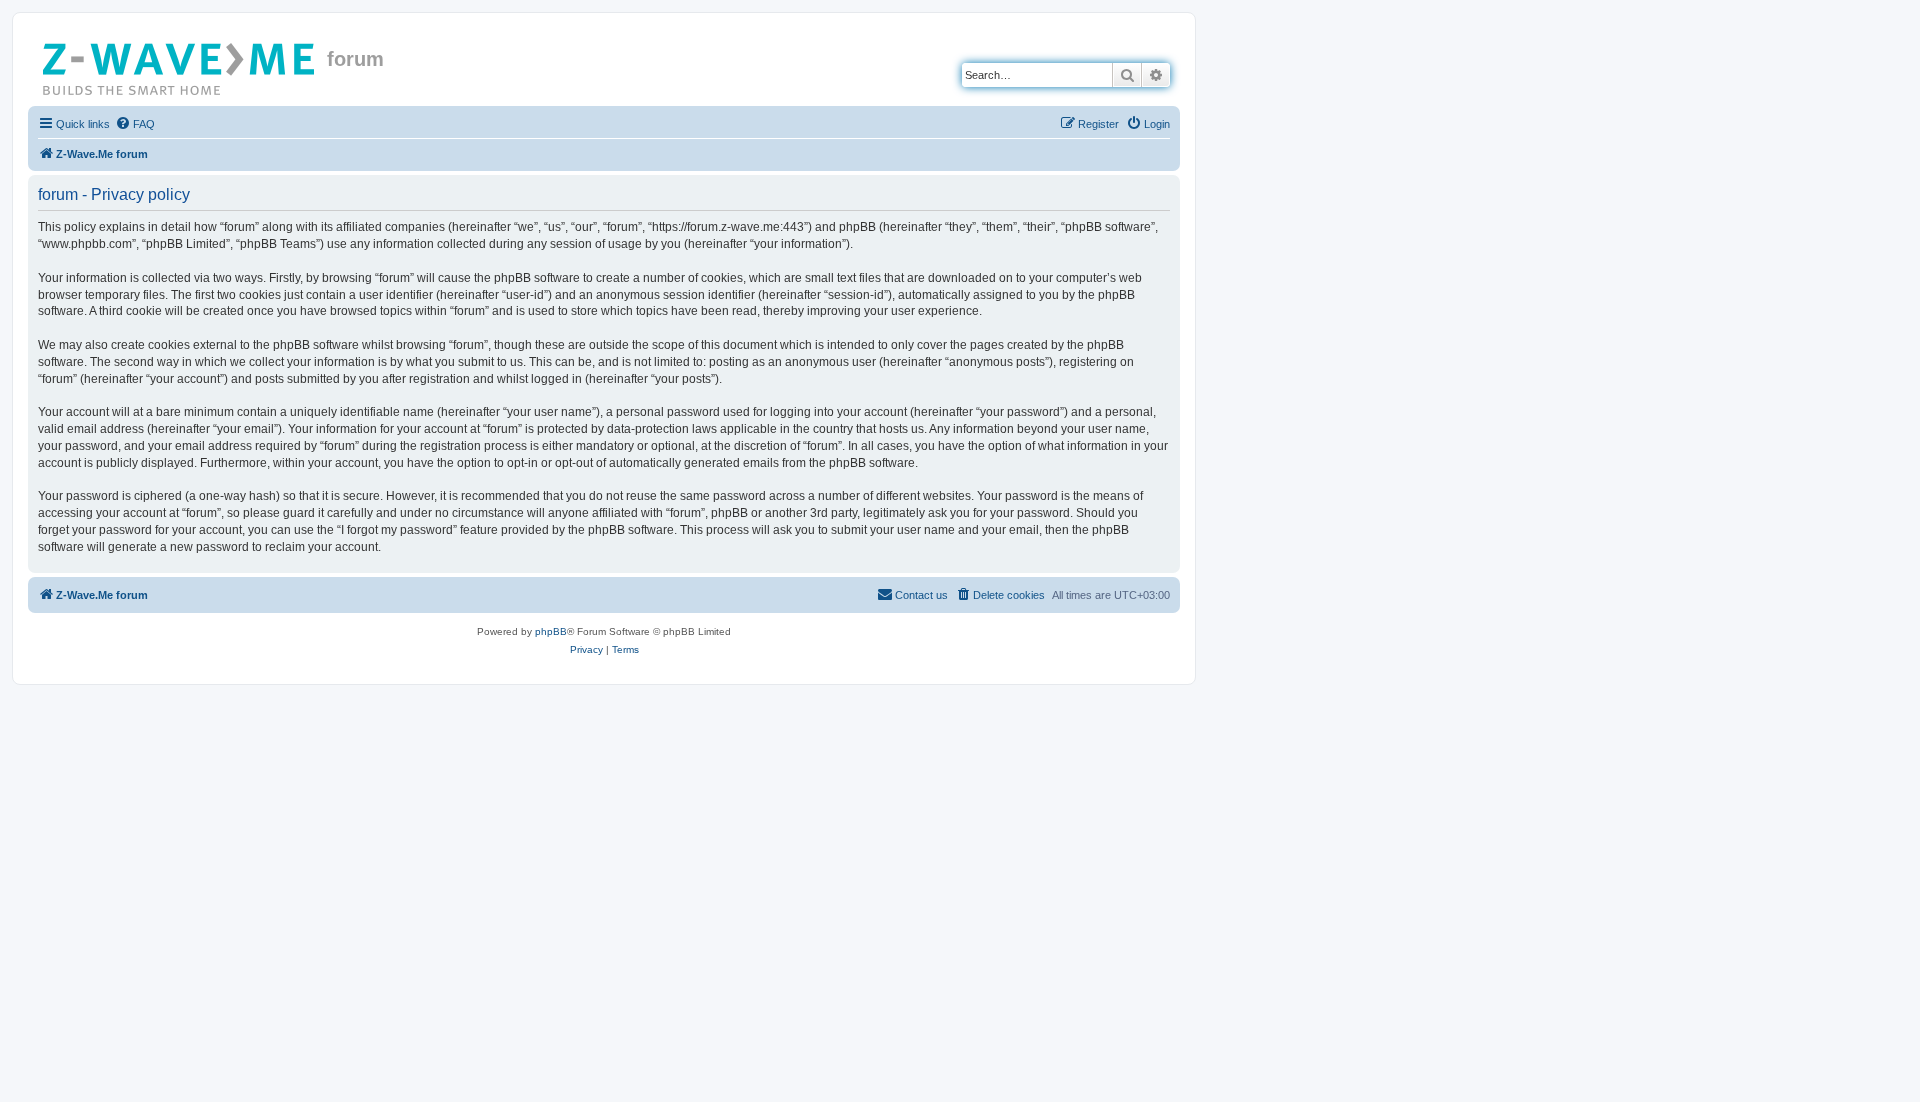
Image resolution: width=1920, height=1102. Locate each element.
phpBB (551, 631)
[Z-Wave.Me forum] (180, 65)
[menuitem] (135, 124)
